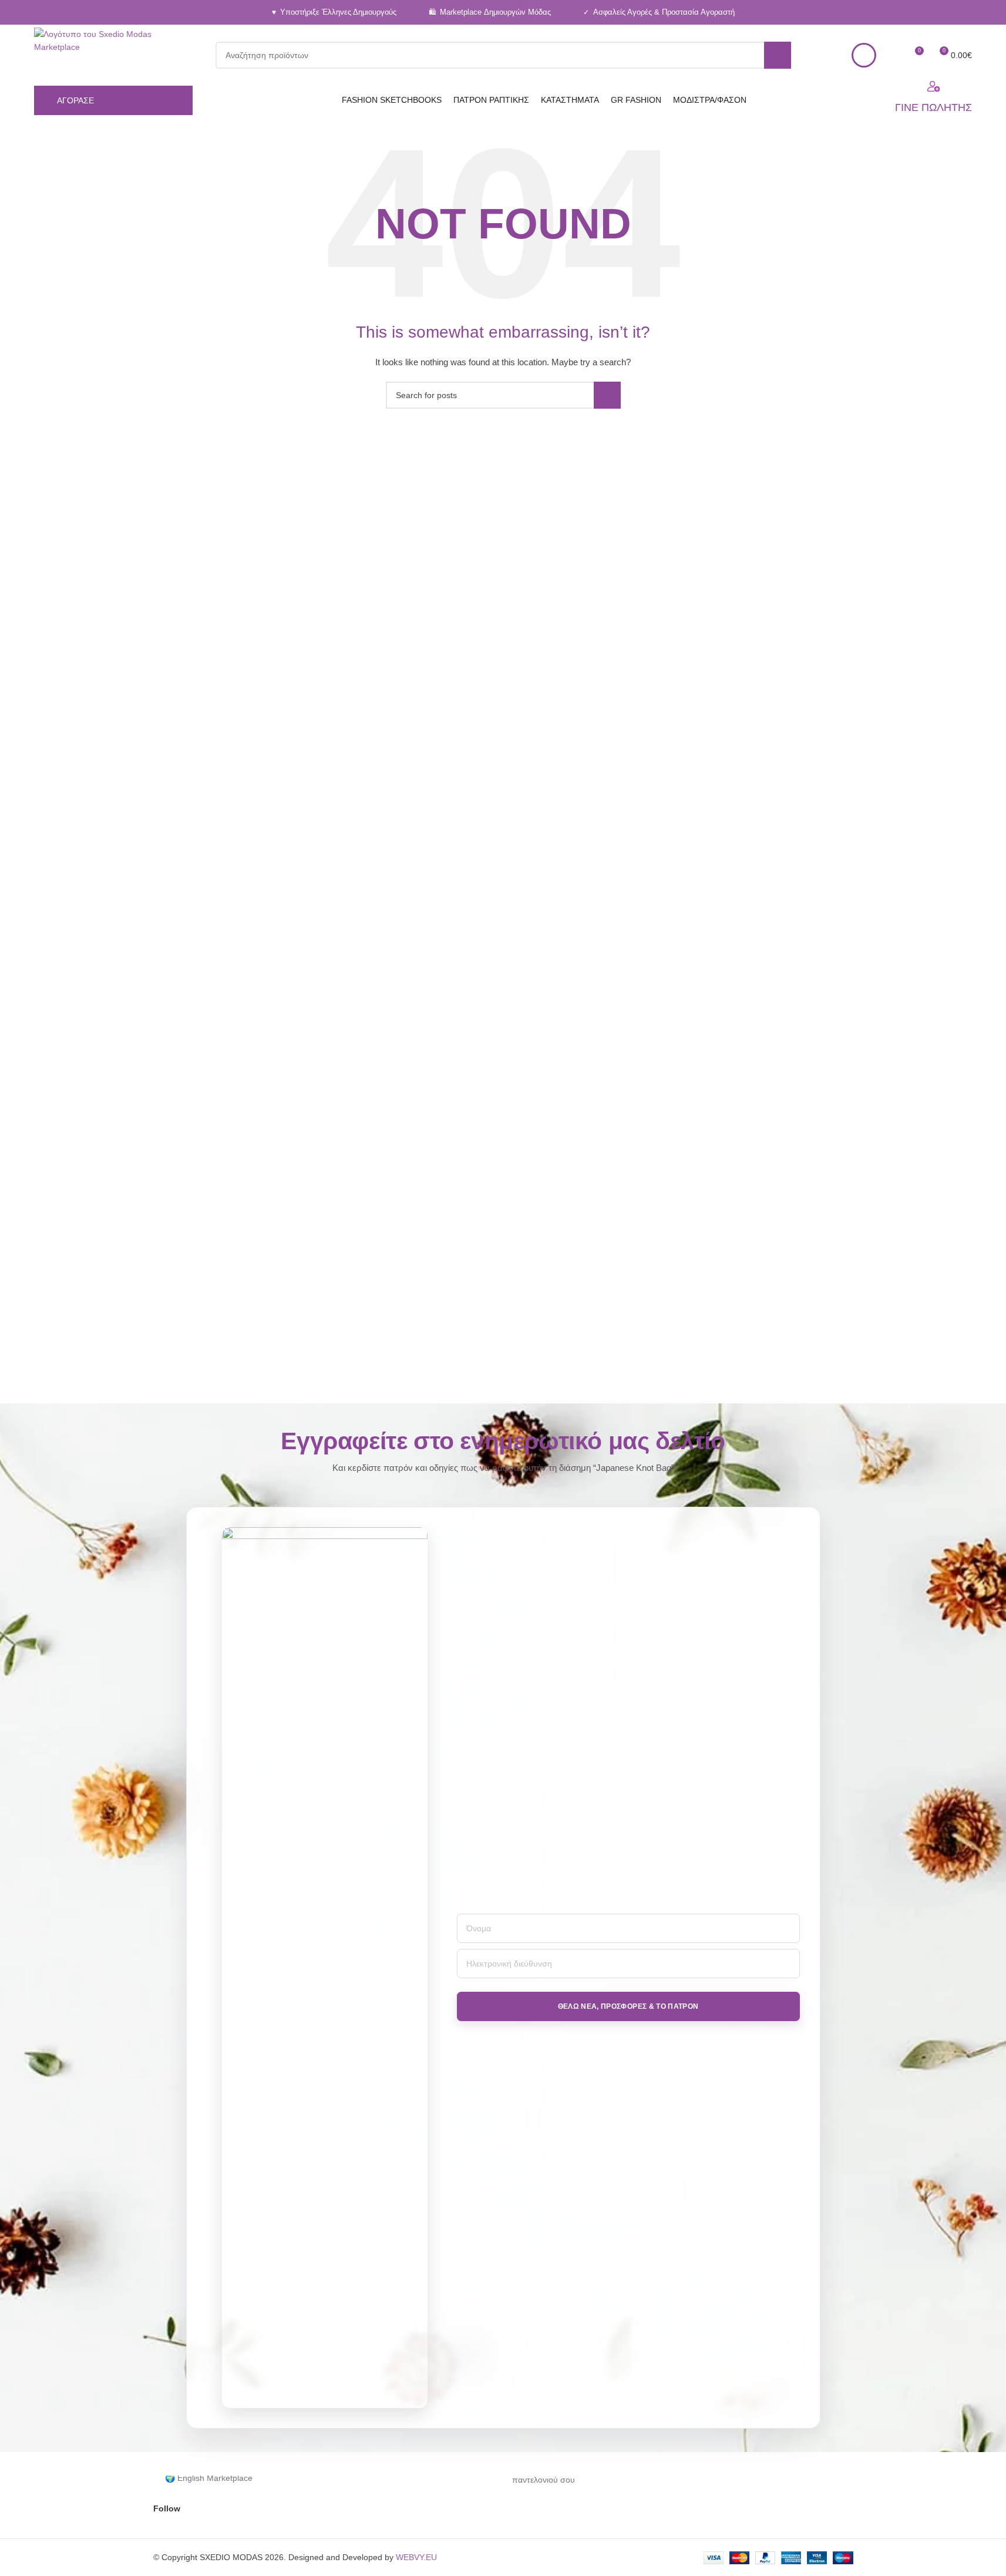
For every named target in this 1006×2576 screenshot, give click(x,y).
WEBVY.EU (416, 2557)
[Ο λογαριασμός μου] (864, 55)
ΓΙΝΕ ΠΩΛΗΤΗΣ (933, 107)
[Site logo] (109, 55)
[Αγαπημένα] (893, 55)
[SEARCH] (778, 55)
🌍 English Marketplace (209, 2478)
